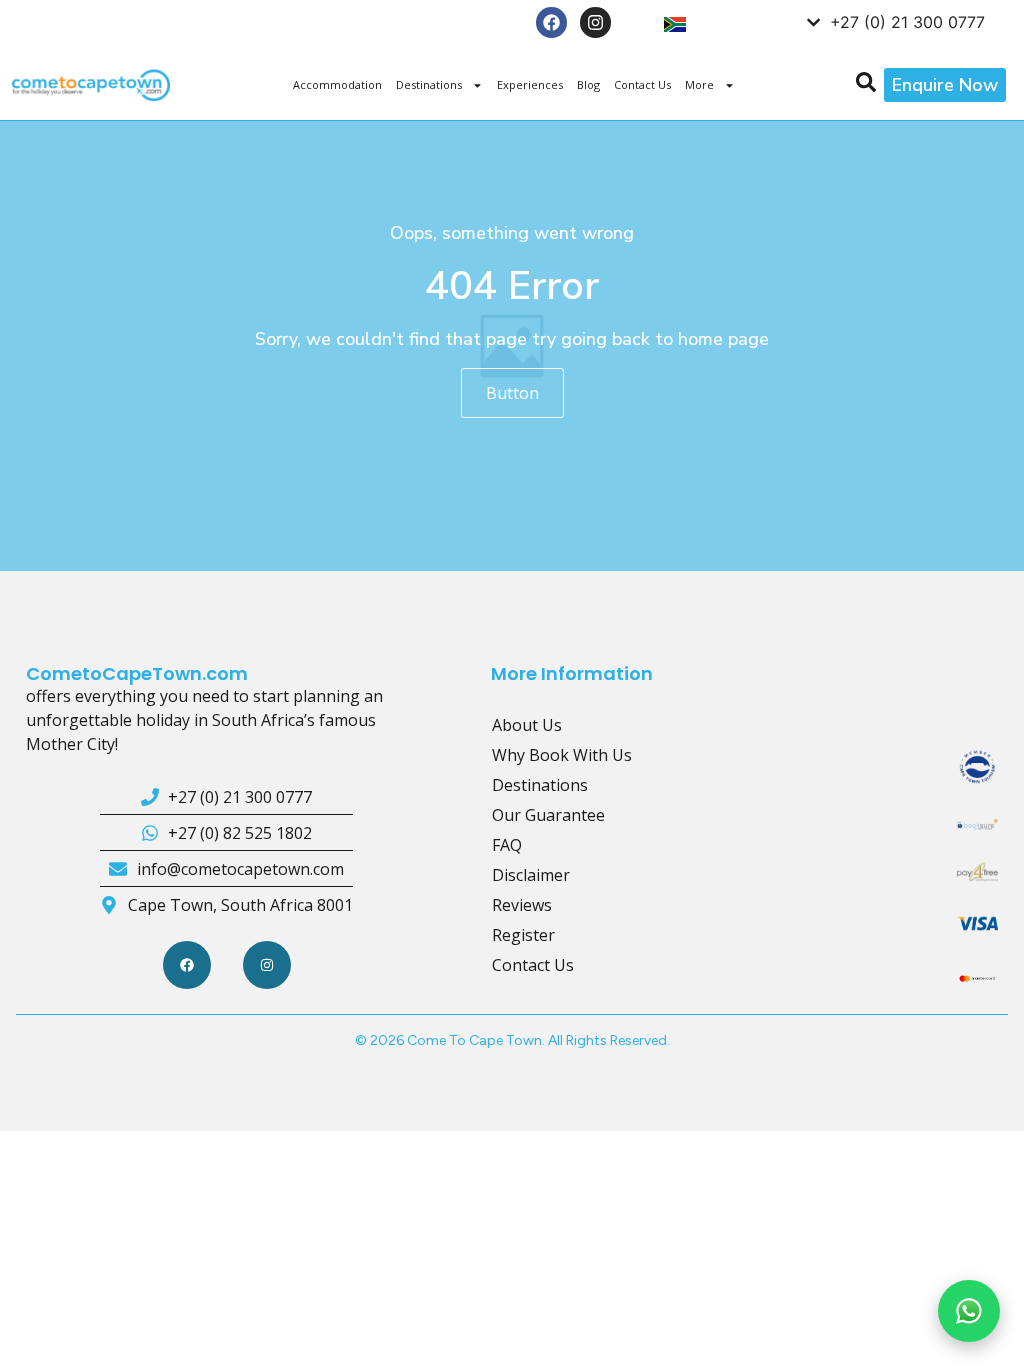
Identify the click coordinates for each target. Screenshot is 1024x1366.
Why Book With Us (562, 755)
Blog (588, 84)
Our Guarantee (548, 815)
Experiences (530, 84)
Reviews (522, 905)
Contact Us (642, 84)
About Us (527, 725)
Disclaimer (531, 875)
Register (523, 935)
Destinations (429, 84)
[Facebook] (551, 22)
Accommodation (337, 84)
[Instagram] (595, 22)
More (699, 84)
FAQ (507, 845)
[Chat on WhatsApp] (969, 1311)
